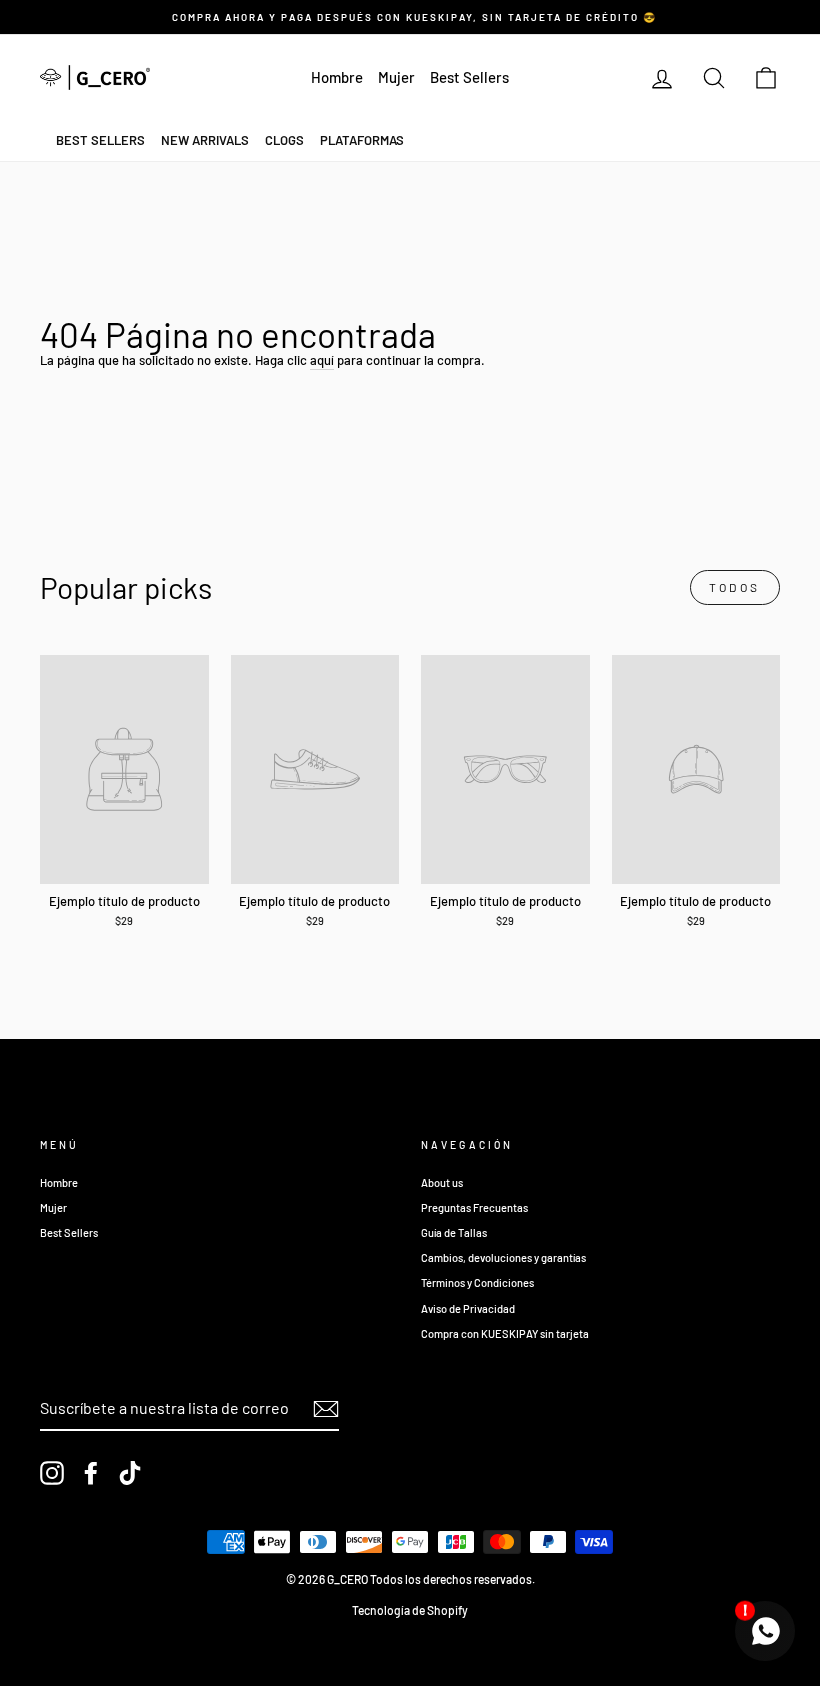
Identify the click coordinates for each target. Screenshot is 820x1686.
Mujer (396, 77)
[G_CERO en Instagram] (52, 1473)
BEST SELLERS (100, 140)
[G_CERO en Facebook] (91, 1473)
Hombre (337, 77)
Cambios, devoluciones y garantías (503, 1257)
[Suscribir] (326, 1409)
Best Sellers (469, 77)
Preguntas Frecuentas (474, 1207)
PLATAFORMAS (362, 140)
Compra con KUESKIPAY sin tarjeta (505, 1333)
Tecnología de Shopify (410, 1610)
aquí (322, 360)
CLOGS (284, 140)
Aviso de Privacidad (468, 1308)
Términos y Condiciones (477, 1282)
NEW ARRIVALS (205, 140)
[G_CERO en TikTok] (130, 1473)
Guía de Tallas (454, 1232)
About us (442, 1182)
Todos (735, 587)
